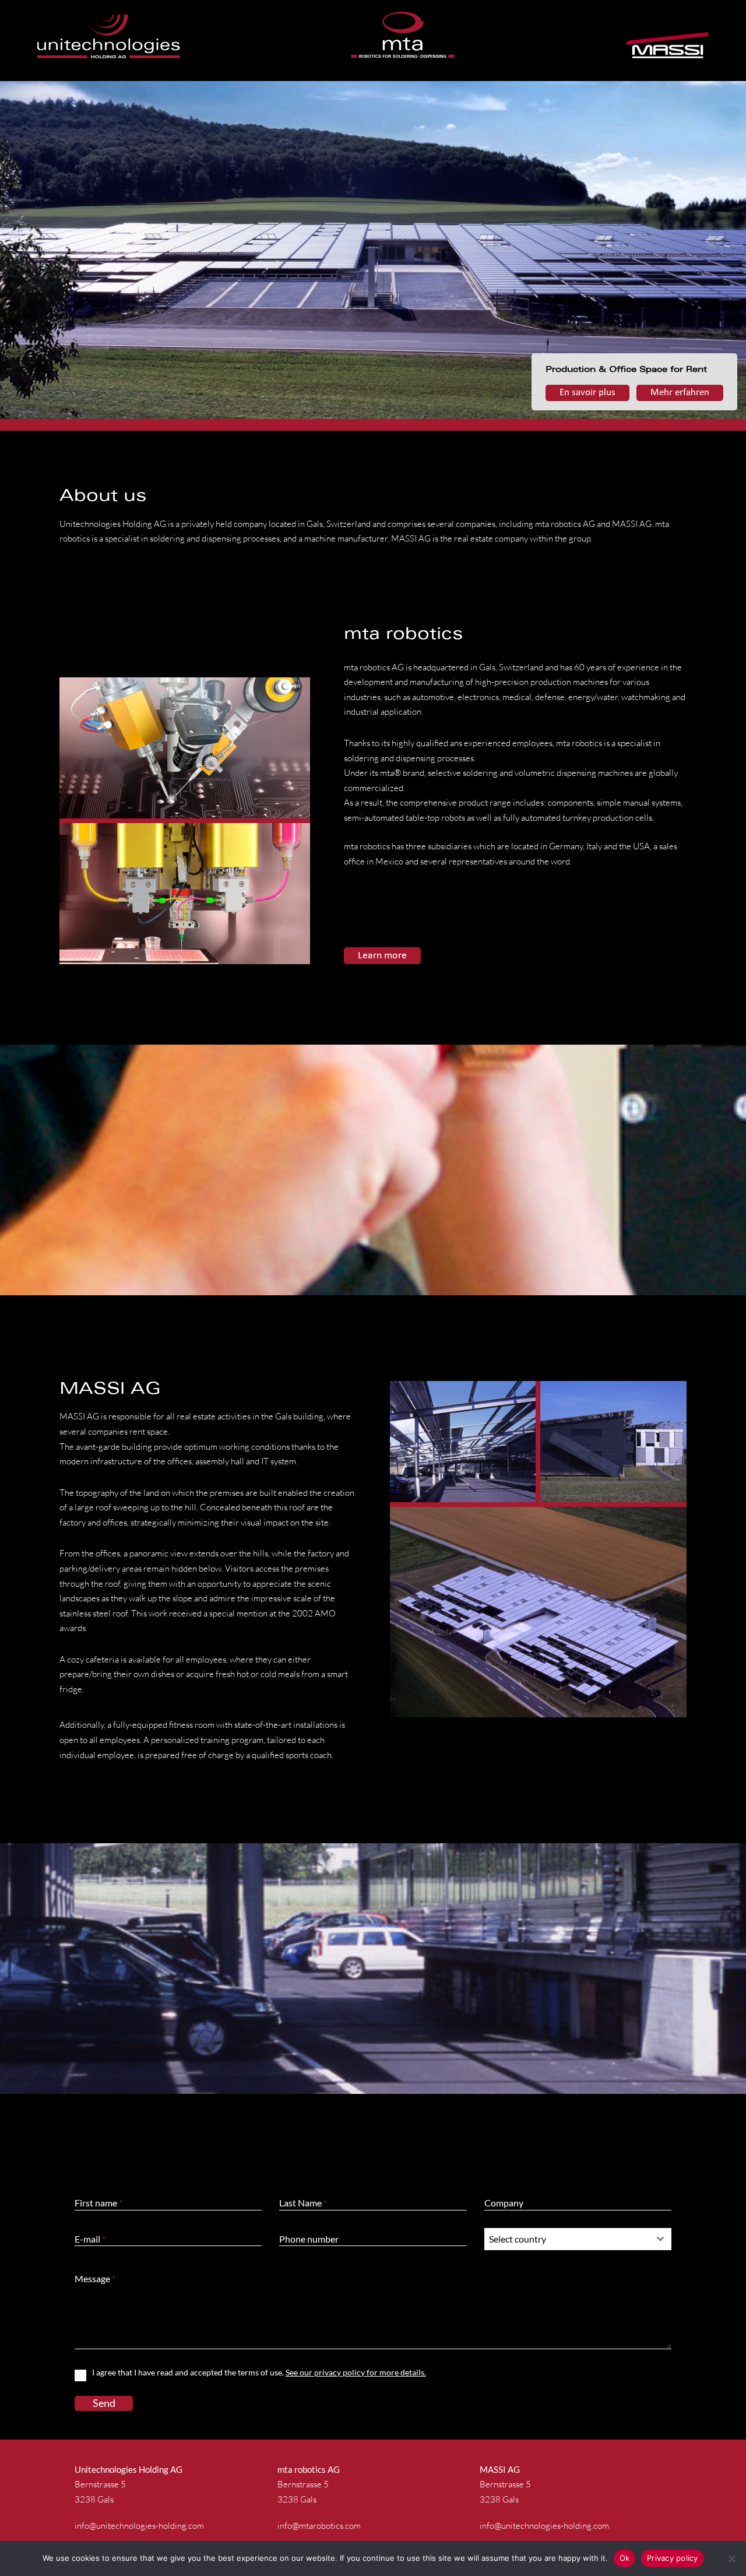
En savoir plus (587, 393)
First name (98, 2203)
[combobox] (578, 2239)
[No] (731, 2559)
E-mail (90, 2239)
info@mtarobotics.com (319, 2526)
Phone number (309, 2239)
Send (104, 2403)
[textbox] (567, 2239)
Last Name (303, 2203)
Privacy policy (673, 2558)
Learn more (382, 956)
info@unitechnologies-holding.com (139, 2526)
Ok (625, 2558)
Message (95, 2278)
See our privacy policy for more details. (356, 2372)
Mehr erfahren (680, 393)
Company (504, 2203)
